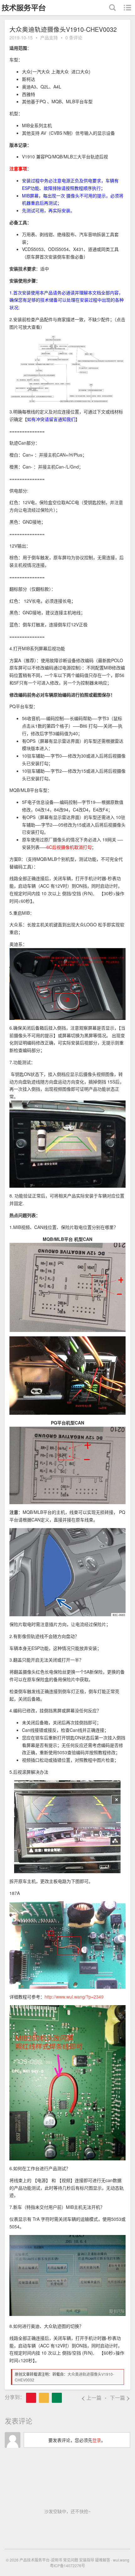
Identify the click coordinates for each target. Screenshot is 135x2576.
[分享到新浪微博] (31, 2398)
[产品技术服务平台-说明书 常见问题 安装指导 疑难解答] (24, 8)
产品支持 (49, 37)
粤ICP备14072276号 (67, 2565)
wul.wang (121, 2560)
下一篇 (120, 2398)
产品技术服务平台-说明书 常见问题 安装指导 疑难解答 (65, 2560)
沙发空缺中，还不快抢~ (67, 2511)
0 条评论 (74, 37)
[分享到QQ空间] (44, 2398)
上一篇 (91, 2398)
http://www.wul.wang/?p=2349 (74, 1997)
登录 (97, 2440)
